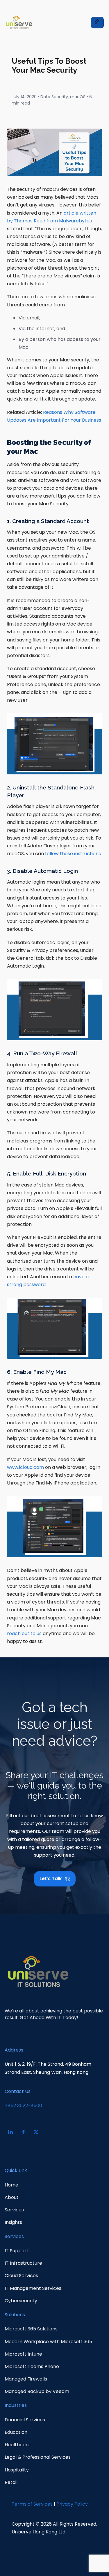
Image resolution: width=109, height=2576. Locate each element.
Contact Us (18, 2091)
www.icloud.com (25, 1467)
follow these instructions (73, 854)
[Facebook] (23, 2132)
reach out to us (24, 1633)
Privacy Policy (72, 2504)
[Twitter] (36, 2132)
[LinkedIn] (10, 2132)
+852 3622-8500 (23, 2106)
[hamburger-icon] (97, 23)
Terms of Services (32, 2504)
